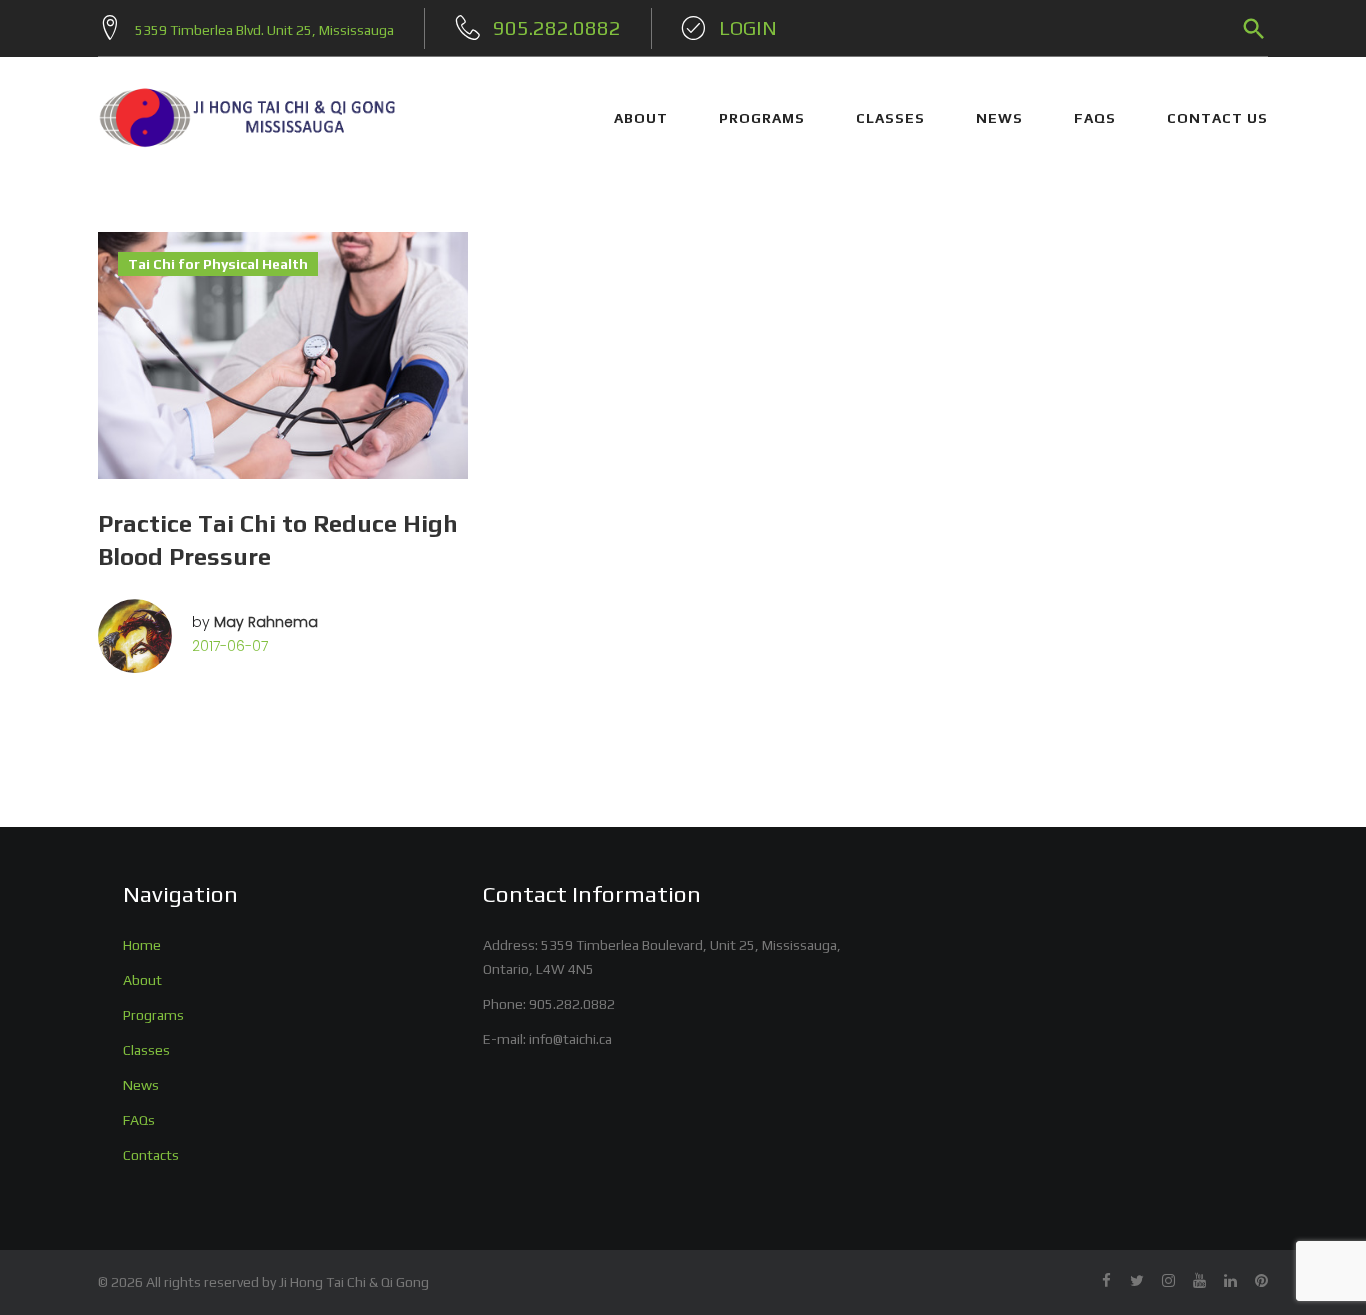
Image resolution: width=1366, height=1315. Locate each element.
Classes (146, 1050)
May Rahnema (266, 622)
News (141, 1085)
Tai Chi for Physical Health (218, 264)
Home (142, 945)
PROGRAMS (762, 118)
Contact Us (1217, 118)
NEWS (999, 118)
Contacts (151, 1155)
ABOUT (641, 118)
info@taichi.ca (570, 1039)
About (142, 980)
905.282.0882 (572, 1004)
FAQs (1095, 118)
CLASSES (890, 118)
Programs (153, 1015)
